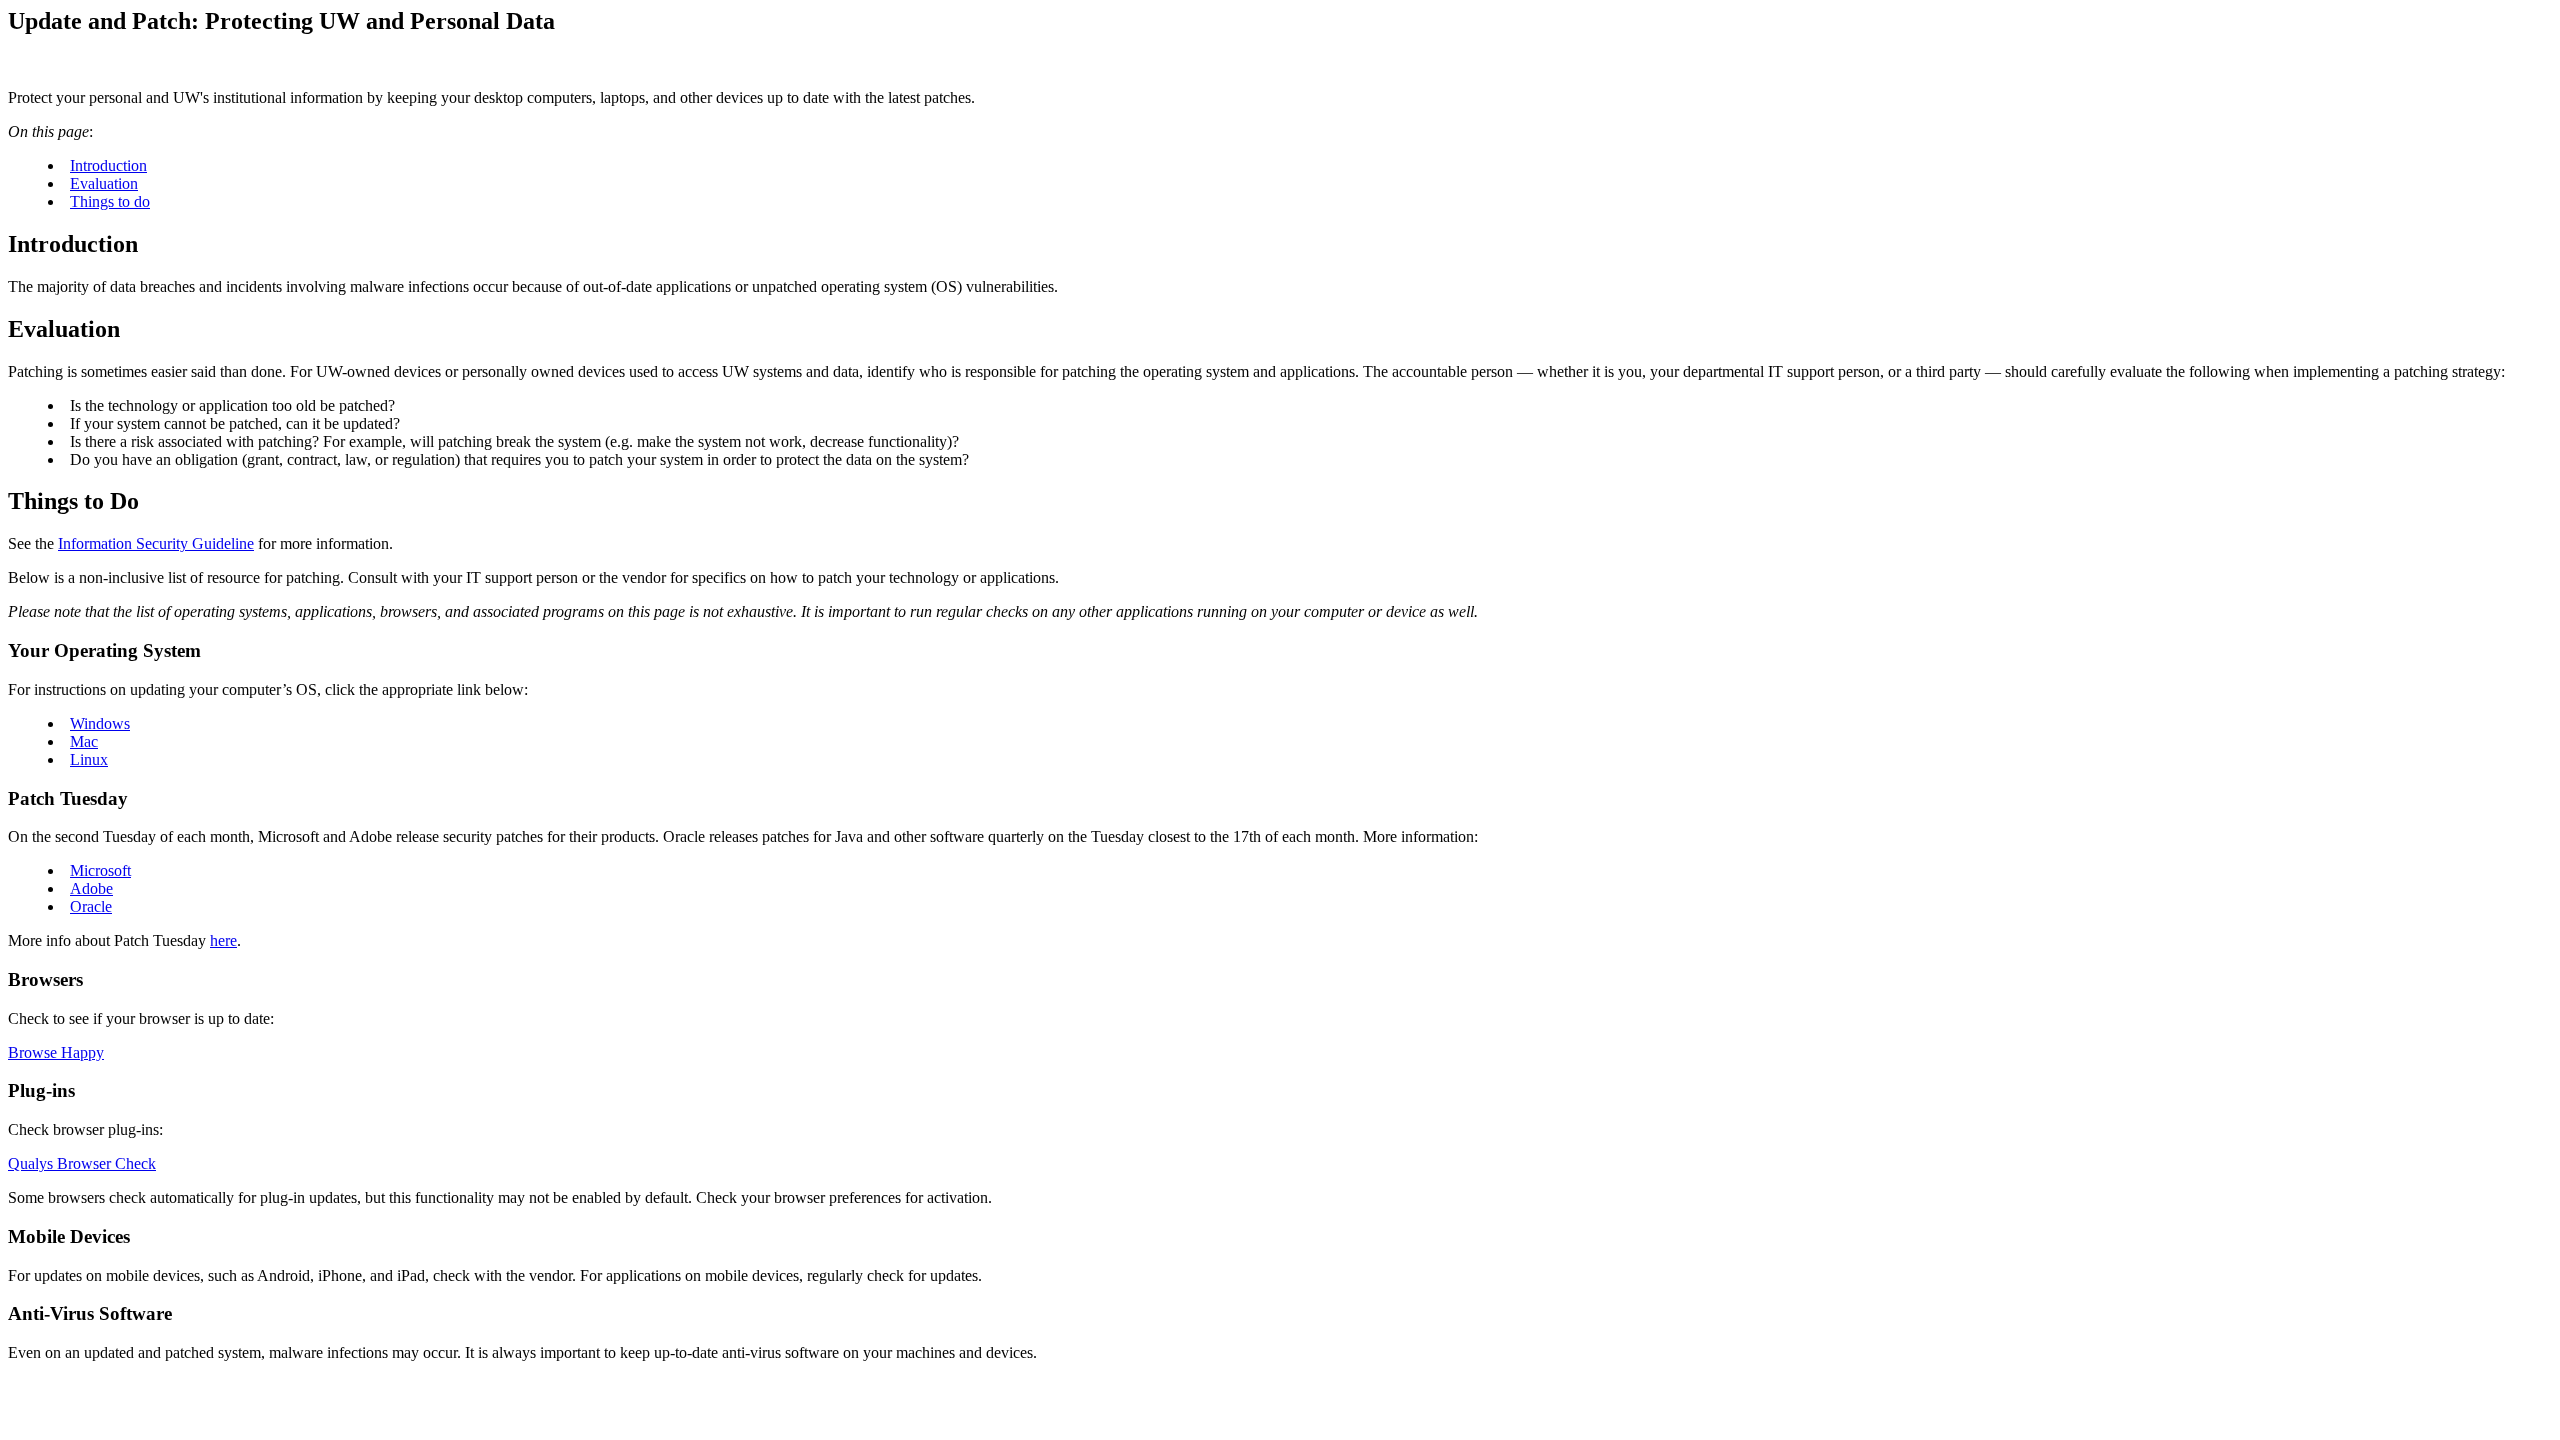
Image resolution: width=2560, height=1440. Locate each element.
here (223, 940)
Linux (89, 759)
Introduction (108, 165)
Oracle (91, 906)
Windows (100, 723)
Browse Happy (56, 1052)
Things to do (110, 201)
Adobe (91, 888)
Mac (84, 741)
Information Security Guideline (156, 543)
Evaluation (104, 183)
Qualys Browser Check (82, 1163)
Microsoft (100, 870)
